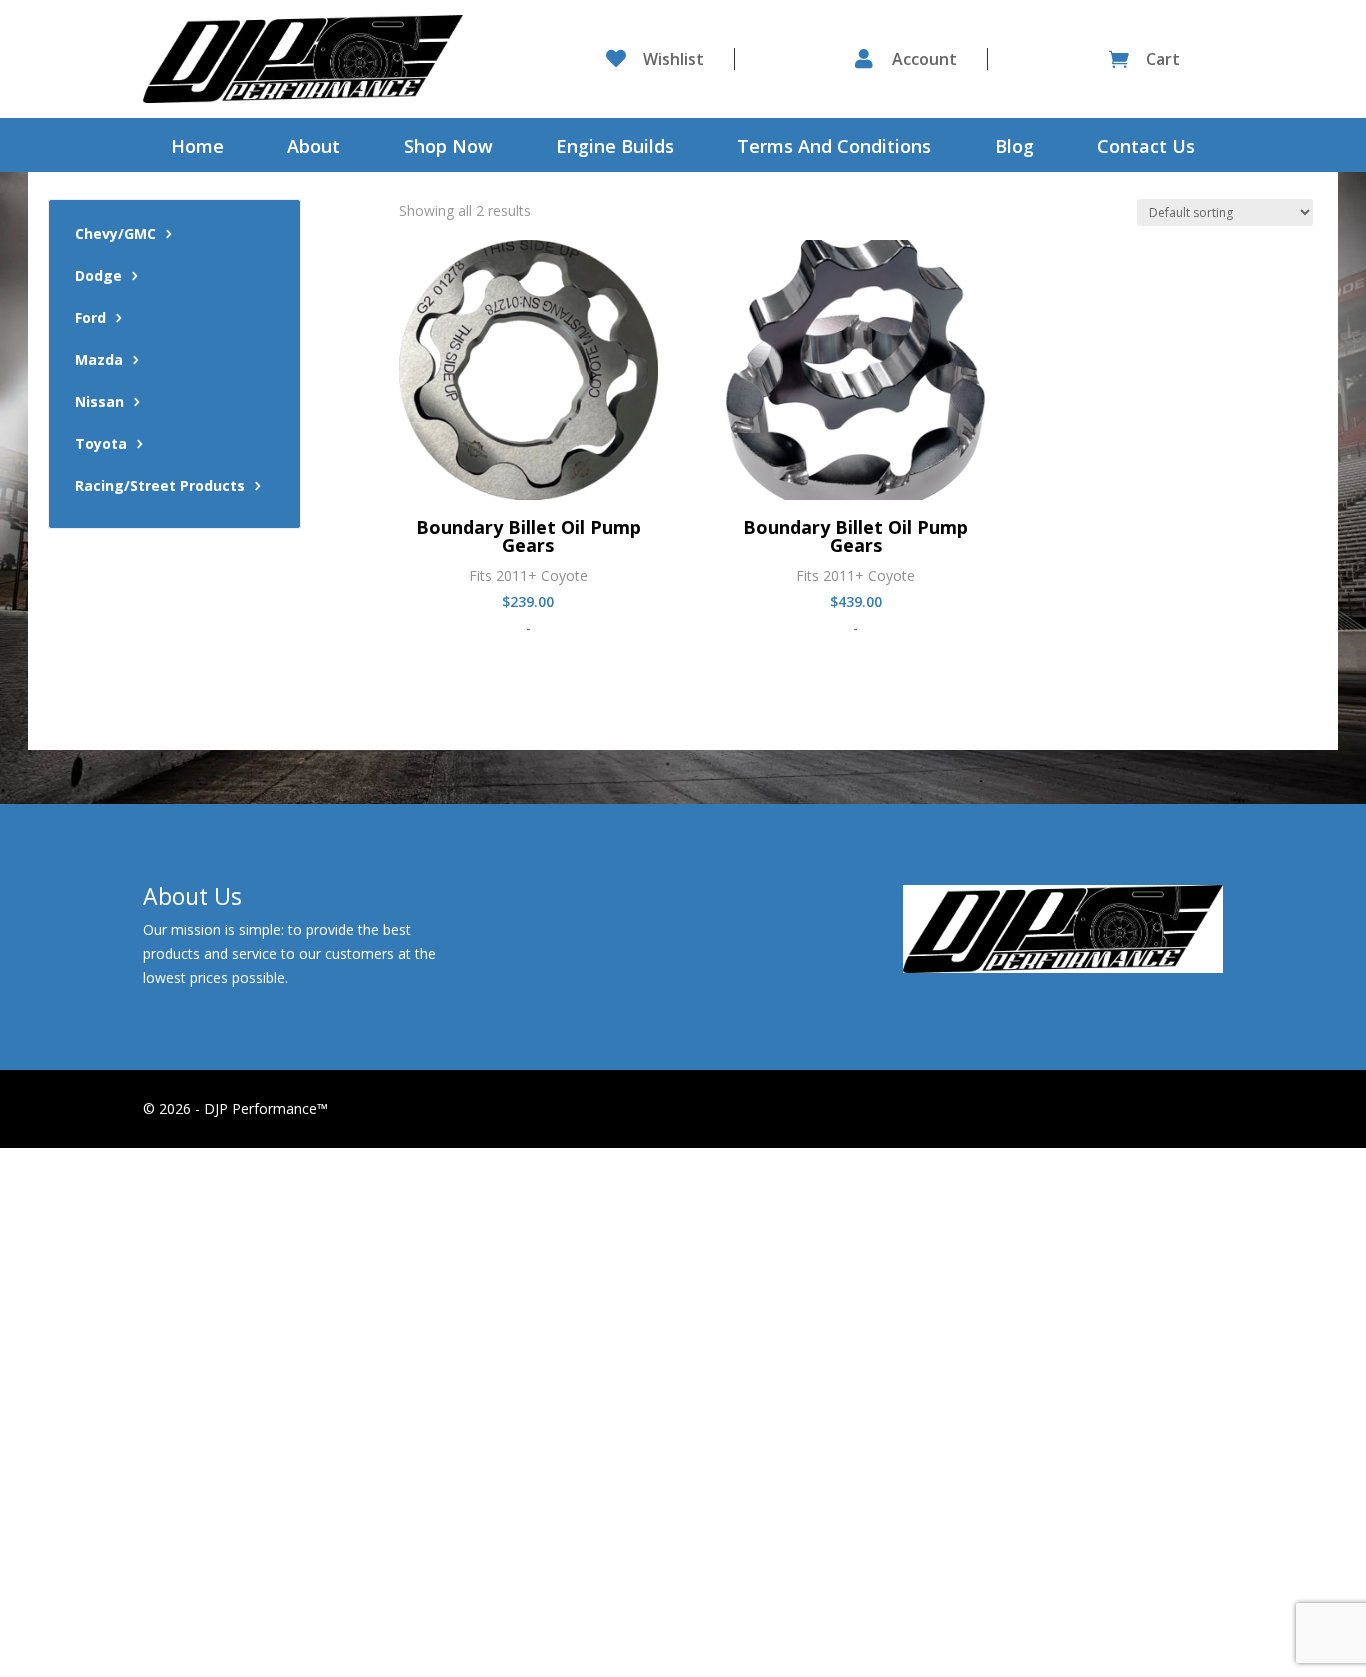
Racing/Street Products (160, 487)
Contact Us (1146, 148)
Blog (1014, 148)
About (313, 148)
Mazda (99, 361)
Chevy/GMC (115, 235)
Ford (90, 319)
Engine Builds (615, 148)
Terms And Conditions (834, 148)
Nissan (99, 403)
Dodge (98, 277)
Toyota (101, 445)
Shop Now (448, 148)
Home (197, 148)
